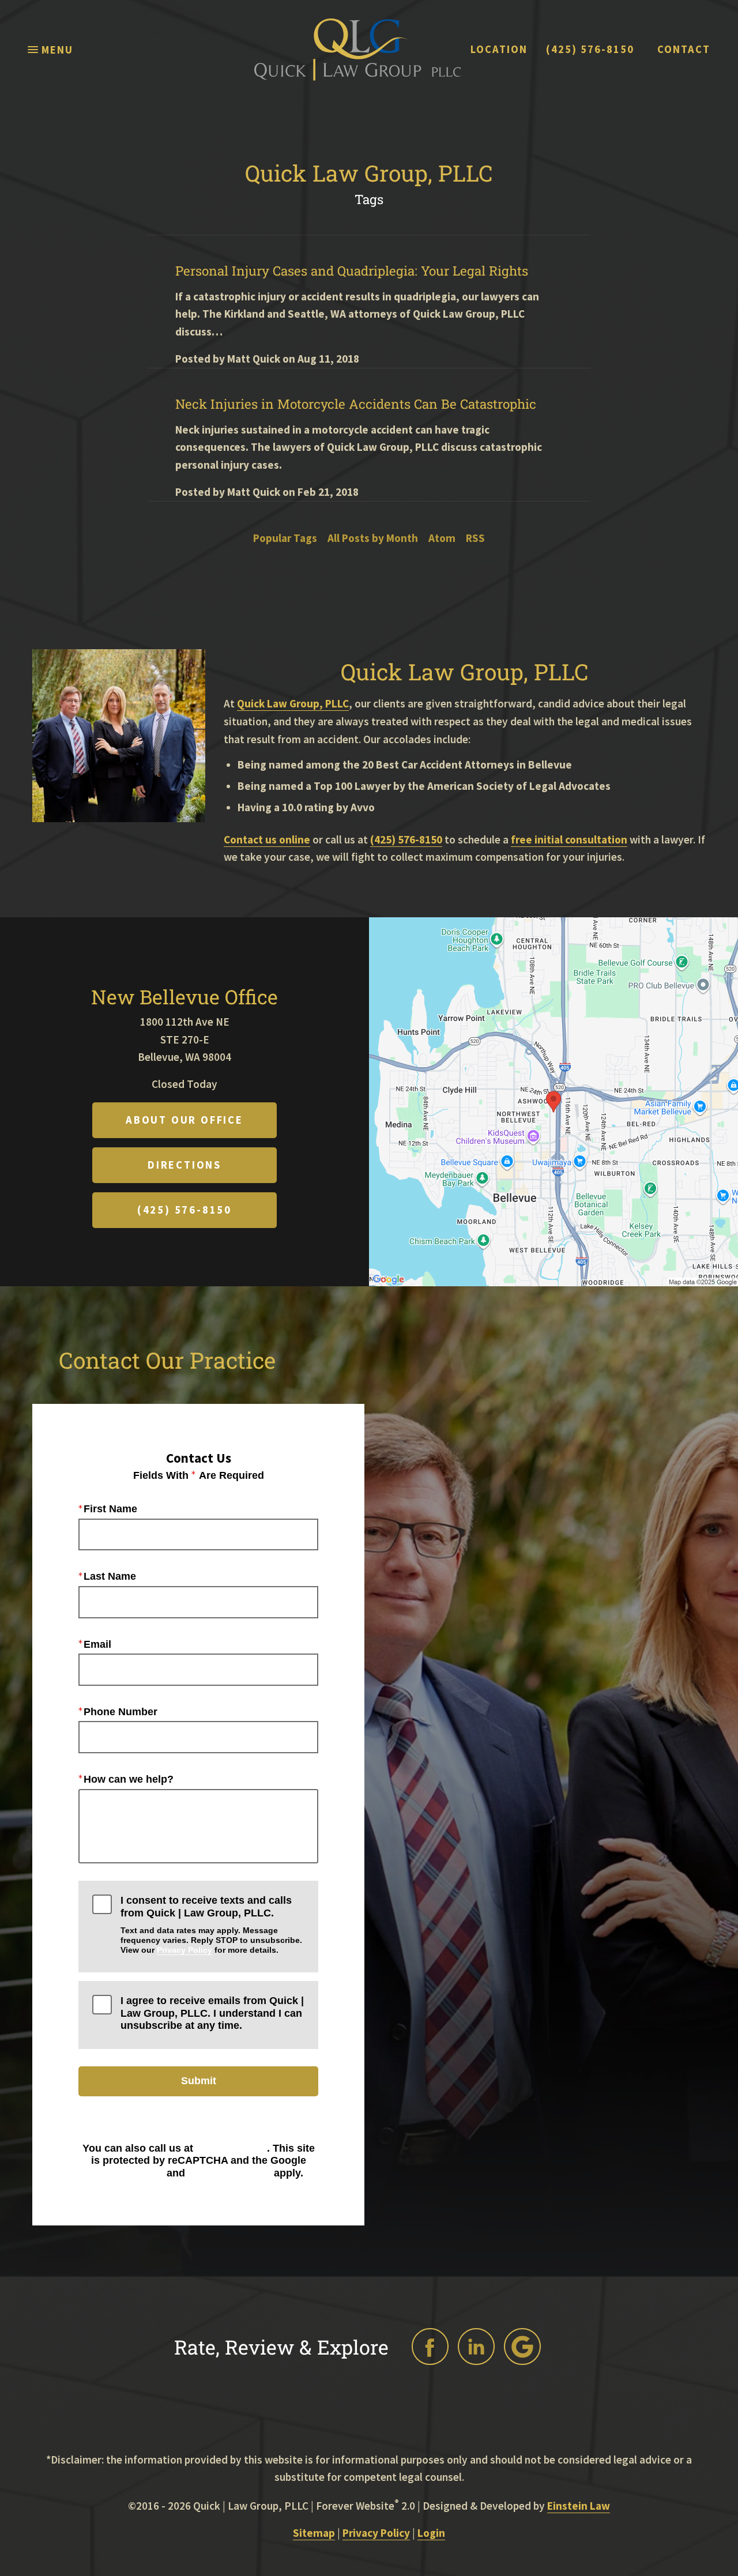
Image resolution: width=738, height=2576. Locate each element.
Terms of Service (229, 2173)
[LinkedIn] (476, 2347)
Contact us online (267, 839)
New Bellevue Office (184, 997)
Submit (199, 2081)
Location (499, 50)
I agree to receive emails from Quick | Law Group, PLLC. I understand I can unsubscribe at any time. (212, 2013)
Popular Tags (285, 538)
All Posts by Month (373, 538)
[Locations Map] (553, 1101)
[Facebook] (430, 2347)
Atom (442, 538)
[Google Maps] (522, 2347)
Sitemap (314, 2533)
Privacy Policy (184, 1950)
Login (431, 2533)
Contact (684, 50)
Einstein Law (579, 2506)
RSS (475, 538)
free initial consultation (569, 839)
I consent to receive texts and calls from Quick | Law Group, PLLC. (211, 1925)
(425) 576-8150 (590, 50)
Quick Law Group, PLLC (293, 703)
